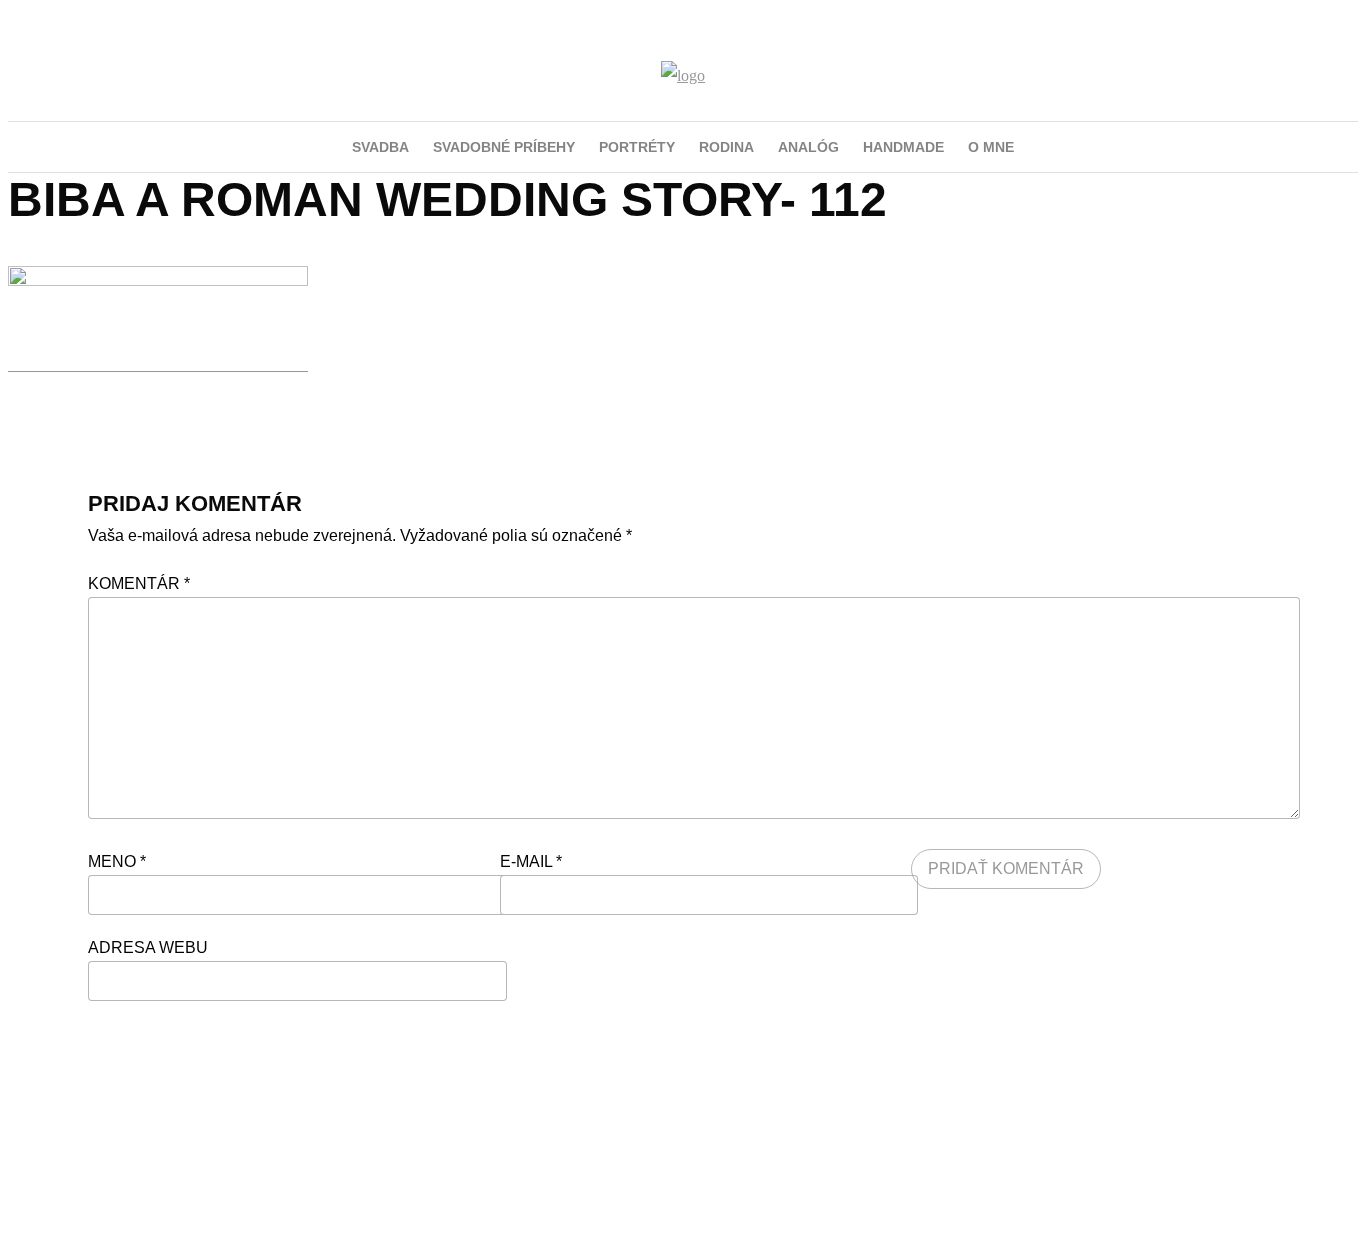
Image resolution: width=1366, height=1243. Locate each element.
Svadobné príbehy (504, 147)
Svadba (380, 147)
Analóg (808, 147)
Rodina (726, 147)
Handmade (903, 147)
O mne (991, 147)
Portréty (637, 147)
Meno (117, 861)
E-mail (531, 861)
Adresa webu (148, 947)
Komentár (139, 583)
